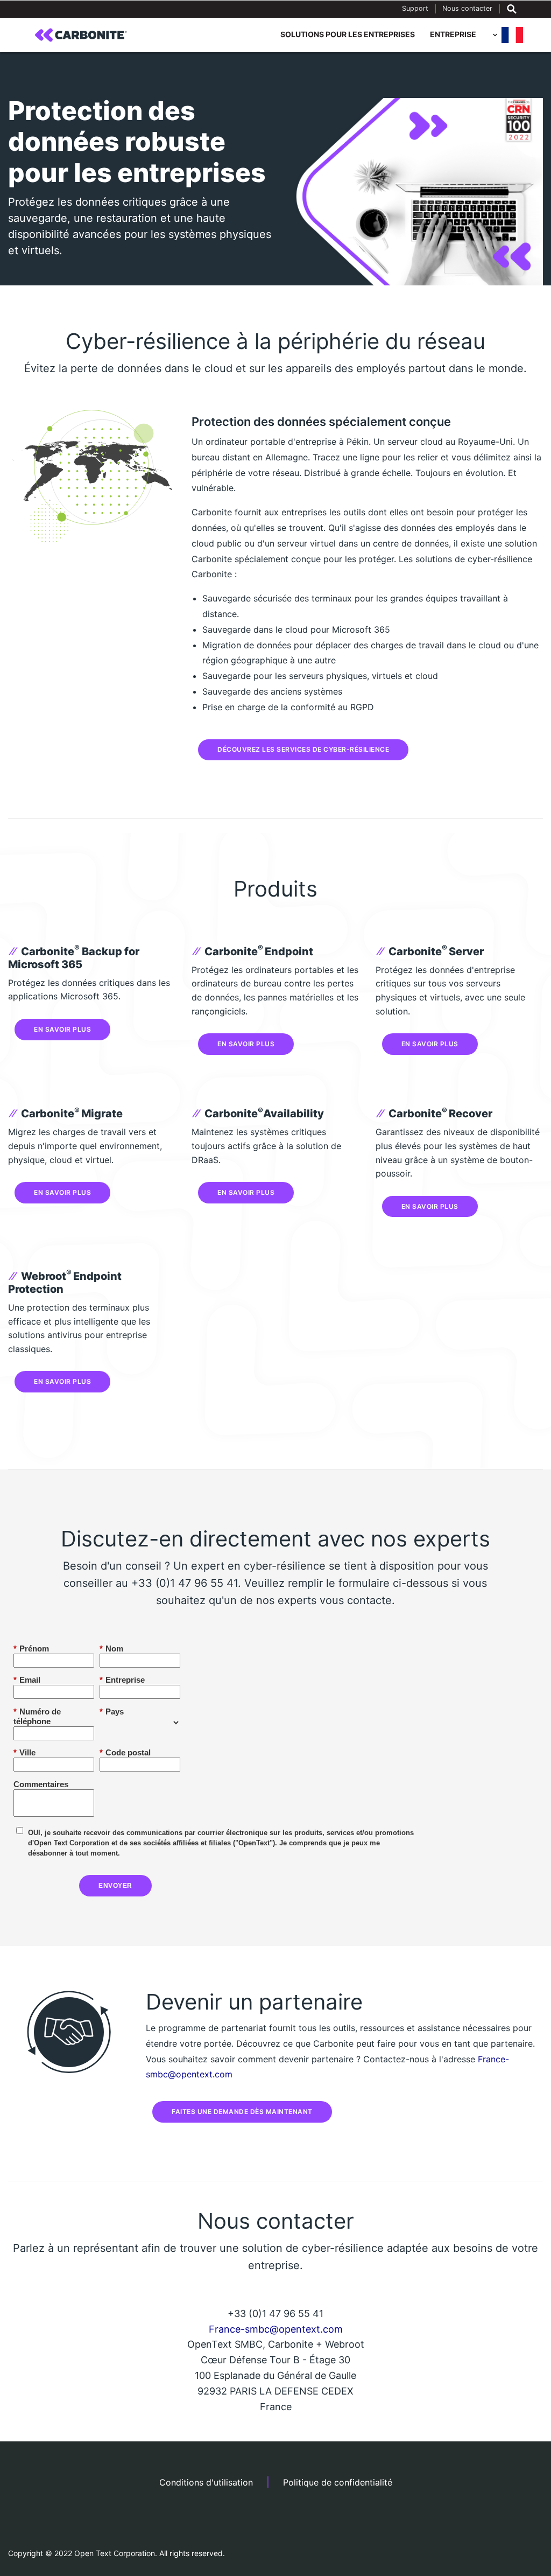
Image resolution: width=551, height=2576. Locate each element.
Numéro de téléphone (37, 1716)
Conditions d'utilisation (206, 2482)
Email (27, 1680)
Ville (24, 1752)
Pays (112, 1711)
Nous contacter (467, 8)
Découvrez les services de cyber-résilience (303, 749)
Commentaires (40, 1784)
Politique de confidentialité (338, 2482)
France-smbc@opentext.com (276, 2329)
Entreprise (453, 34)
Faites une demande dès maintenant (242, 2112)
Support (415, 8)
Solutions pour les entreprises (348, 34)
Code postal (125, 1752)
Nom (111, 1648)
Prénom (31, 1648)
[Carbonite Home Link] (81, 35)
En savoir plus (62, 1029)
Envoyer (115, 1886)
